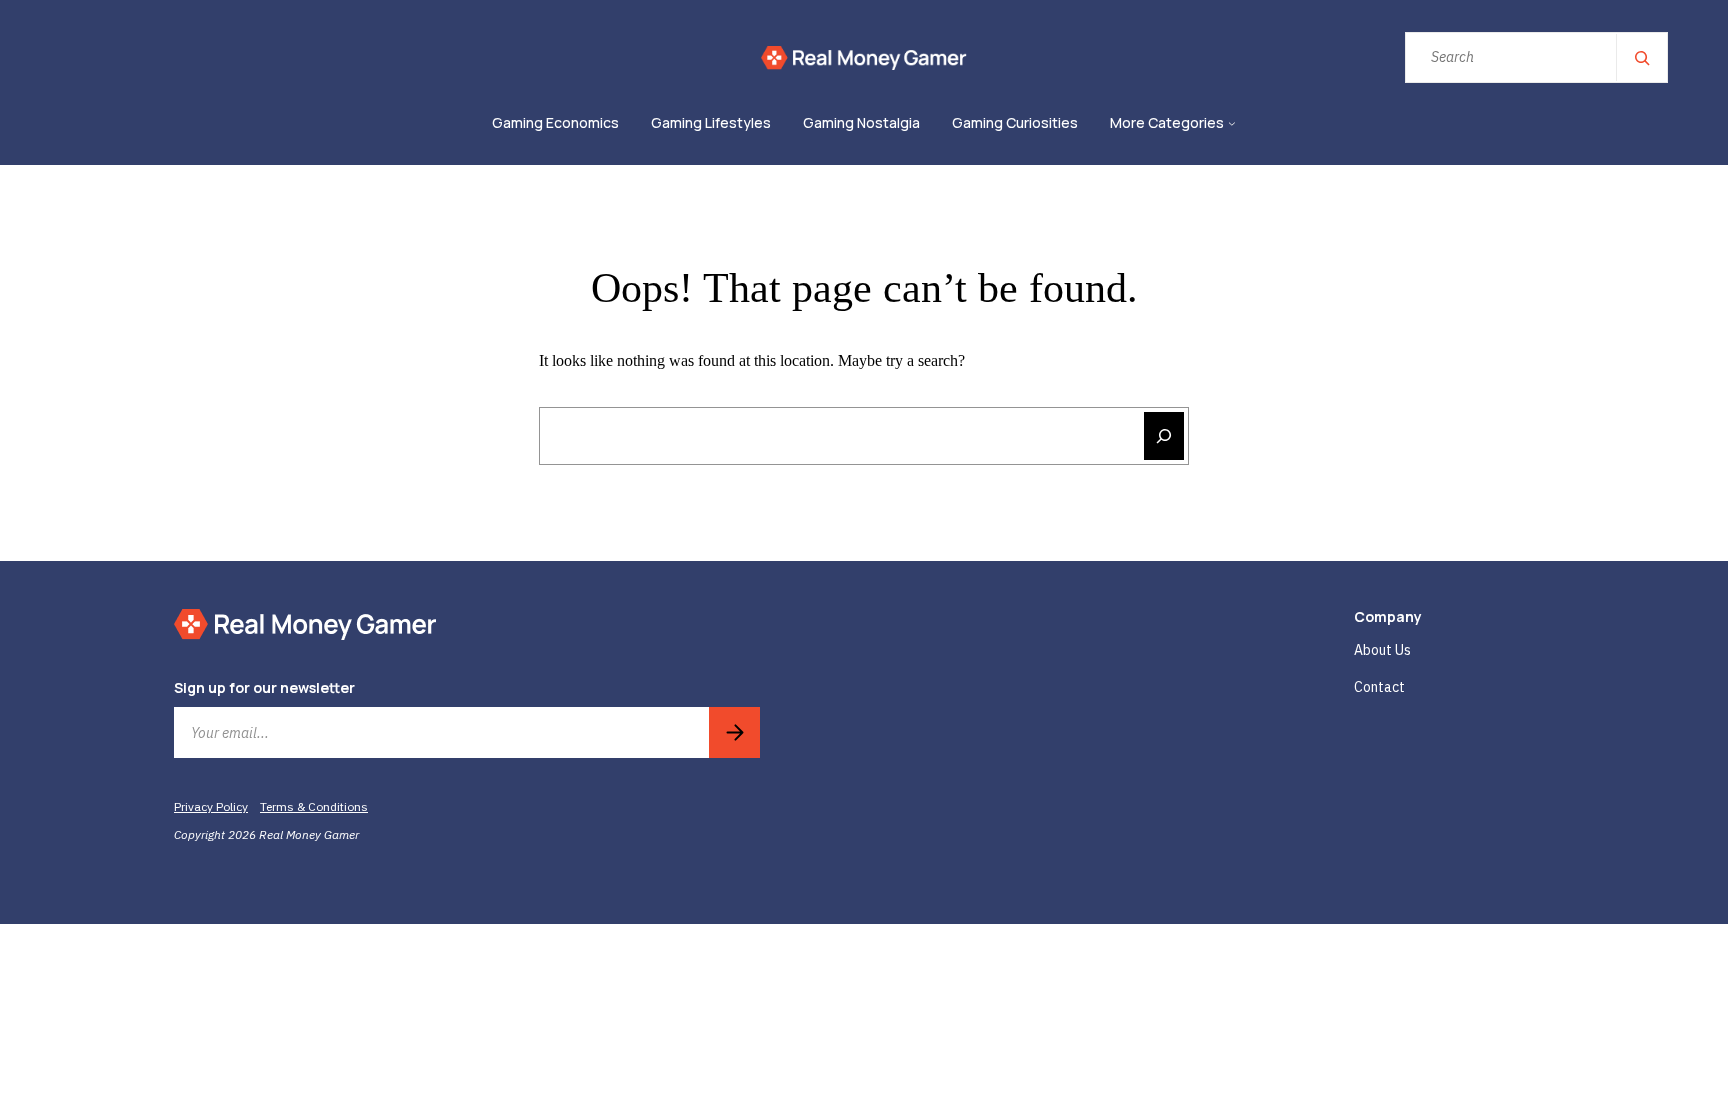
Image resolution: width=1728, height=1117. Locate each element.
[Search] (1641, 57)
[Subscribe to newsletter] (734, 732)
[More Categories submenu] (1232, 124)
